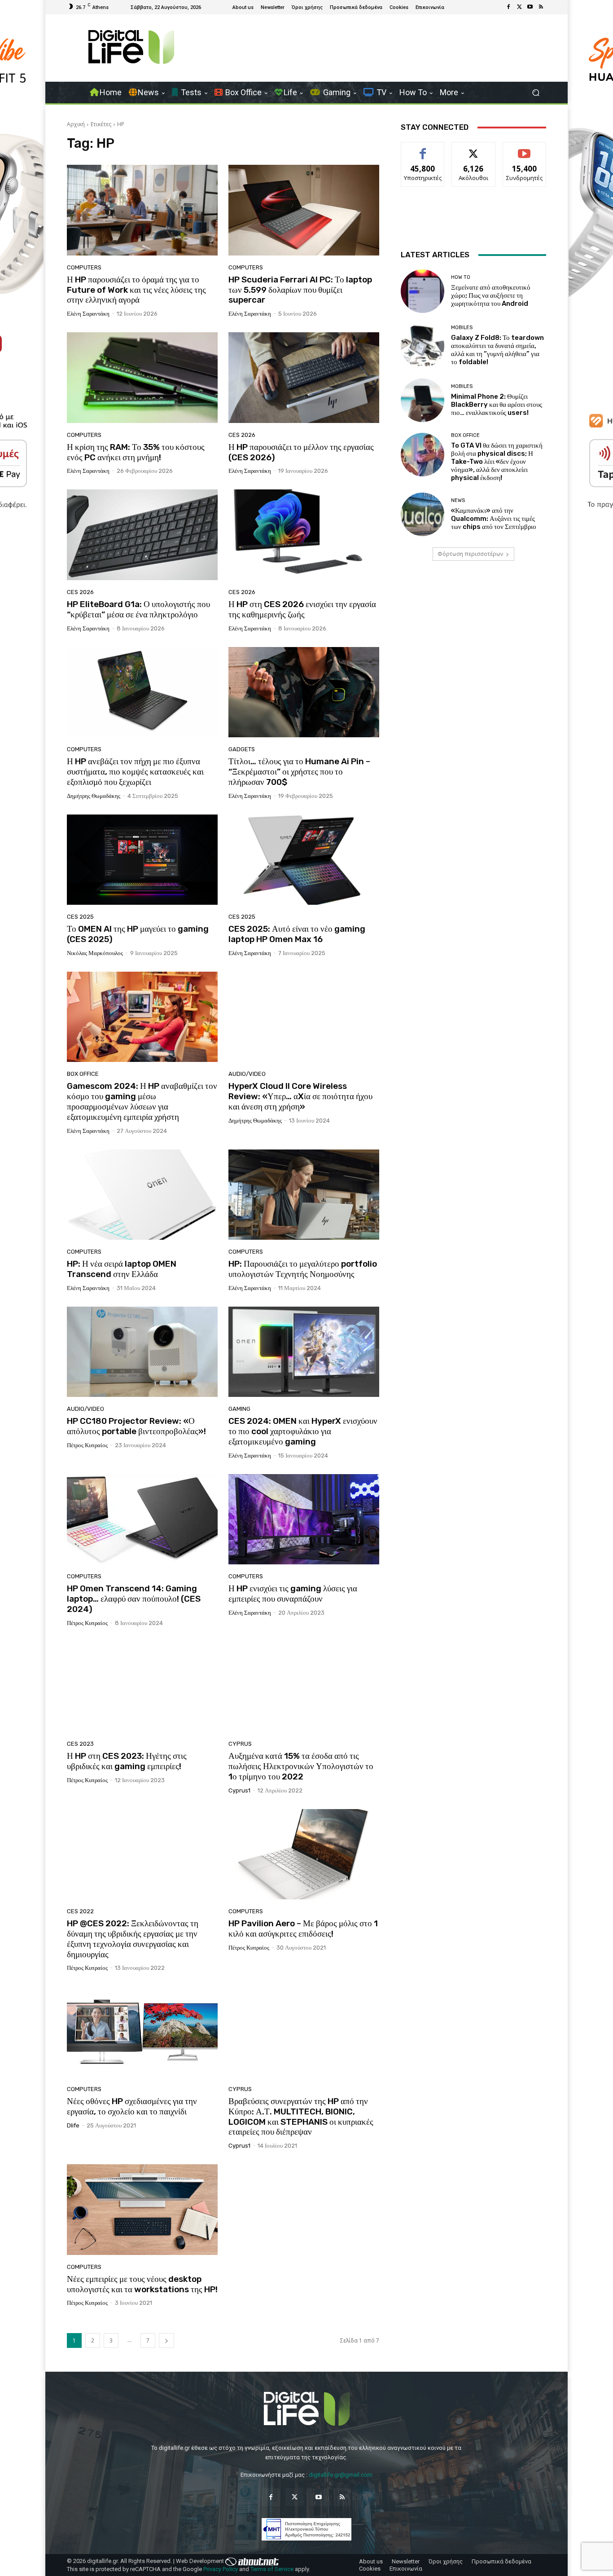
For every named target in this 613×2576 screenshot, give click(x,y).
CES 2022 (80, 1911)
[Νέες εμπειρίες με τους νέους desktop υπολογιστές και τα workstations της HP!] (142, 2210)
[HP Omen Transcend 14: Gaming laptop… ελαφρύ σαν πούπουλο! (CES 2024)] (142, 1519)
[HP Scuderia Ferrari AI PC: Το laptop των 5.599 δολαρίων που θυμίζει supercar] (304, 210)
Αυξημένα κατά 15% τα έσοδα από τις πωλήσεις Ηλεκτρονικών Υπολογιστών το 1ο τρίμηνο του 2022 (301, 1766)
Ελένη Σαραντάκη (88, 314)
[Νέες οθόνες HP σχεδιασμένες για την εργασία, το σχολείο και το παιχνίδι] (142, 2032)
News (458, 500)
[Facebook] (508, 7)
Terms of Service (272, 2569)
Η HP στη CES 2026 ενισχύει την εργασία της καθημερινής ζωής (302, 609)
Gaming (239, 1409)
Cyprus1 (239, 1790)
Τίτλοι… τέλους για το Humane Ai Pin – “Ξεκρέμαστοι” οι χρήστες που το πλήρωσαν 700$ (299, 772)
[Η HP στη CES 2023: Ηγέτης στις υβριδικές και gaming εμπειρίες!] (142, 1687)
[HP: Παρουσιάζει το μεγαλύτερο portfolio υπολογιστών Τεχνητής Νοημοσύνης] (304, 1195)
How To (461, 277)
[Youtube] (530, 7)
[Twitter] (519, 7)
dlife (73, 2125)
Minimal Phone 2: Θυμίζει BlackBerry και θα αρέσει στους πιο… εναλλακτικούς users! (497, 405)
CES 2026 (242, 435)
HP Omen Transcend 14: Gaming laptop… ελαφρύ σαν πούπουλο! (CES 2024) (134, 1599)
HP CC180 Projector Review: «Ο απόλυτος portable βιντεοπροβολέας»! (136, 1426)
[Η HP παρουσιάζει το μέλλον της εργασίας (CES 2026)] (304, 378)
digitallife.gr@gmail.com (341, 2475)
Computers (84, 267)
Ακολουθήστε (474, 149)
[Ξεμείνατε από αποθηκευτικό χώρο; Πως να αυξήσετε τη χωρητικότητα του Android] (423, 291)
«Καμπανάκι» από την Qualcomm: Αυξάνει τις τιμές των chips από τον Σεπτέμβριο (494, 519)
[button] (536, 93)
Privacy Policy (221, 2569)
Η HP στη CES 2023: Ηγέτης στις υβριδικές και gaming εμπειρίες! (127, 1761)
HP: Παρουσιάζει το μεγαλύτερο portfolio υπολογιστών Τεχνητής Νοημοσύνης (303, 1269)
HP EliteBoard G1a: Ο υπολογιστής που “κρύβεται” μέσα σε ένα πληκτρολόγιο (138, 609)
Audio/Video (247, 1074)
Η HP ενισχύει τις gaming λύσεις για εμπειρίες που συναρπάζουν (293, 1594)
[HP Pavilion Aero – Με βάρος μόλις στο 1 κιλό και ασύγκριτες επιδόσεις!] (304, 1854)
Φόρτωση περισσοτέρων (470, 554)
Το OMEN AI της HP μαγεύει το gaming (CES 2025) (138, 934)
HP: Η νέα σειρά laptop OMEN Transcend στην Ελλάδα (122, 1269)
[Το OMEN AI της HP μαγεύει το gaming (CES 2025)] (142, 860)
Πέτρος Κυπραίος (87, 1445)
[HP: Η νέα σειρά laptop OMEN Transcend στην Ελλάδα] (142, 1195)
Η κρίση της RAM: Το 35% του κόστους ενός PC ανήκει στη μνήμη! (136, 452)
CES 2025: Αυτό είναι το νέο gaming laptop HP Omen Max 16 (297, 934)
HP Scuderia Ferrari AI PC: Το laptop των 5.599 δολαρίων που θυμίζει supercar (300, 290)
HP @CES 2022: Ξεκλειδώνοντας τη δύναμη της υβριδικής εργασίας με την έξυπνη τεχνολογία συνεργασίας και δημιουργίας (133, 1939)
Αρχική (76, 124)
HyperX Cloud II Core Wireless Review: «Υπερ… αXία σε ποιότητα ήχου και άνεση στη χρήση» (300, 1096)
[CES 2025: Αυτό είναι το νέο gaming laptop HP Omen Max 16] (304, 860)
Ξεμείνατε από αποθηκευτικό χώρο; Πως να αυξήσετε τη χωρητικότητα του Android (491, 295)
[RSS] (541, 7)
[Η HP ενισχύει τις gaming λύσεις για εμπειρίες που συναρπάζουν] (304, 1519)
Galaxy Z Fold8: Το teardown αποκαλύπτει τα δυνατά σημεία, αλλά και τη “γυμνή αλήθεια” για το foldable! (497, 350)
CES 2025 (80, 917)
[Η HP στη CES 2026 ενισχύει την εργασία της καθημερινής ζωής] (304, 535)
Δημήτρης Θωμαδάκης (94, 796)
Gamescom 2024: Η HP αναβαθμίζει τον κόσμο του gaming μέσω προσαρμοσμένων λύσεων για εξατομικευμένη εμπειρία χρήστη (142, 1101)
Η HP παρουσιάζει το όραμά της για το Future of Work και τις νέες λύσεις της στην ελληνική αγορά (136, 290)
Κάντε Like (423, 149)
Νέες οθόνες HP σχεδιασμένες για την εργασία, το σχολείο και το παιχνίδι (132, 2106)
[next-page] (166, 2340)
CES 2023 (80, 1744)
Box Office (83, 1074)
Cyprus (240, 1744)
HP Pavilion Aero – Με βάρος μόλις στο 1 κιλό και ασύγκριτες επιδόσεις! (303, 1929)
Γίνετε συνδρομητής (525, 152)
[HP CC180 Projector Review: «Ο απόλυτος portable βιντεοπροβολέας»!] (142, 1352)
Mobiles (462, 328)
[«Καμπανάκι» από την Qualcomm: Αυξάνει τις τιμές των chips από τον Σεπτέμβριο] (423, 514)
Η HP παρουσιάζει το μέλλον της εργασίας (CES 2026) (301, 452)
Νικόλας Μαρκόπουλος (95, 953)
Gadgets (242, 749)
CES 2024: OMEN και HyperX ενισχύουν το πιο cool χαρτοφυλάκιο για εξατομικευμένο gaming (303, 1431)
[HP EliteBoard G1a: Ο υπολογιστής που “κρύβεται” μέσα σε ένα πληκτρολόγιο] (142, 535)
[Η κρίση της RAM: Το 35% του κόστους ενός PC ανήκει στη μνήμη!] (142, 378)
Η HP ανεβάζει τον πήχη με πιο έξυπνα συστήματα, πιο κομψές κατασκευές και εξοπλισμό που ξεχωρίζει (135, 772)
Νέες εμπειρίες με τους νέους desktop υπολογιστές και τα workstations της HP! (142, 2284)
